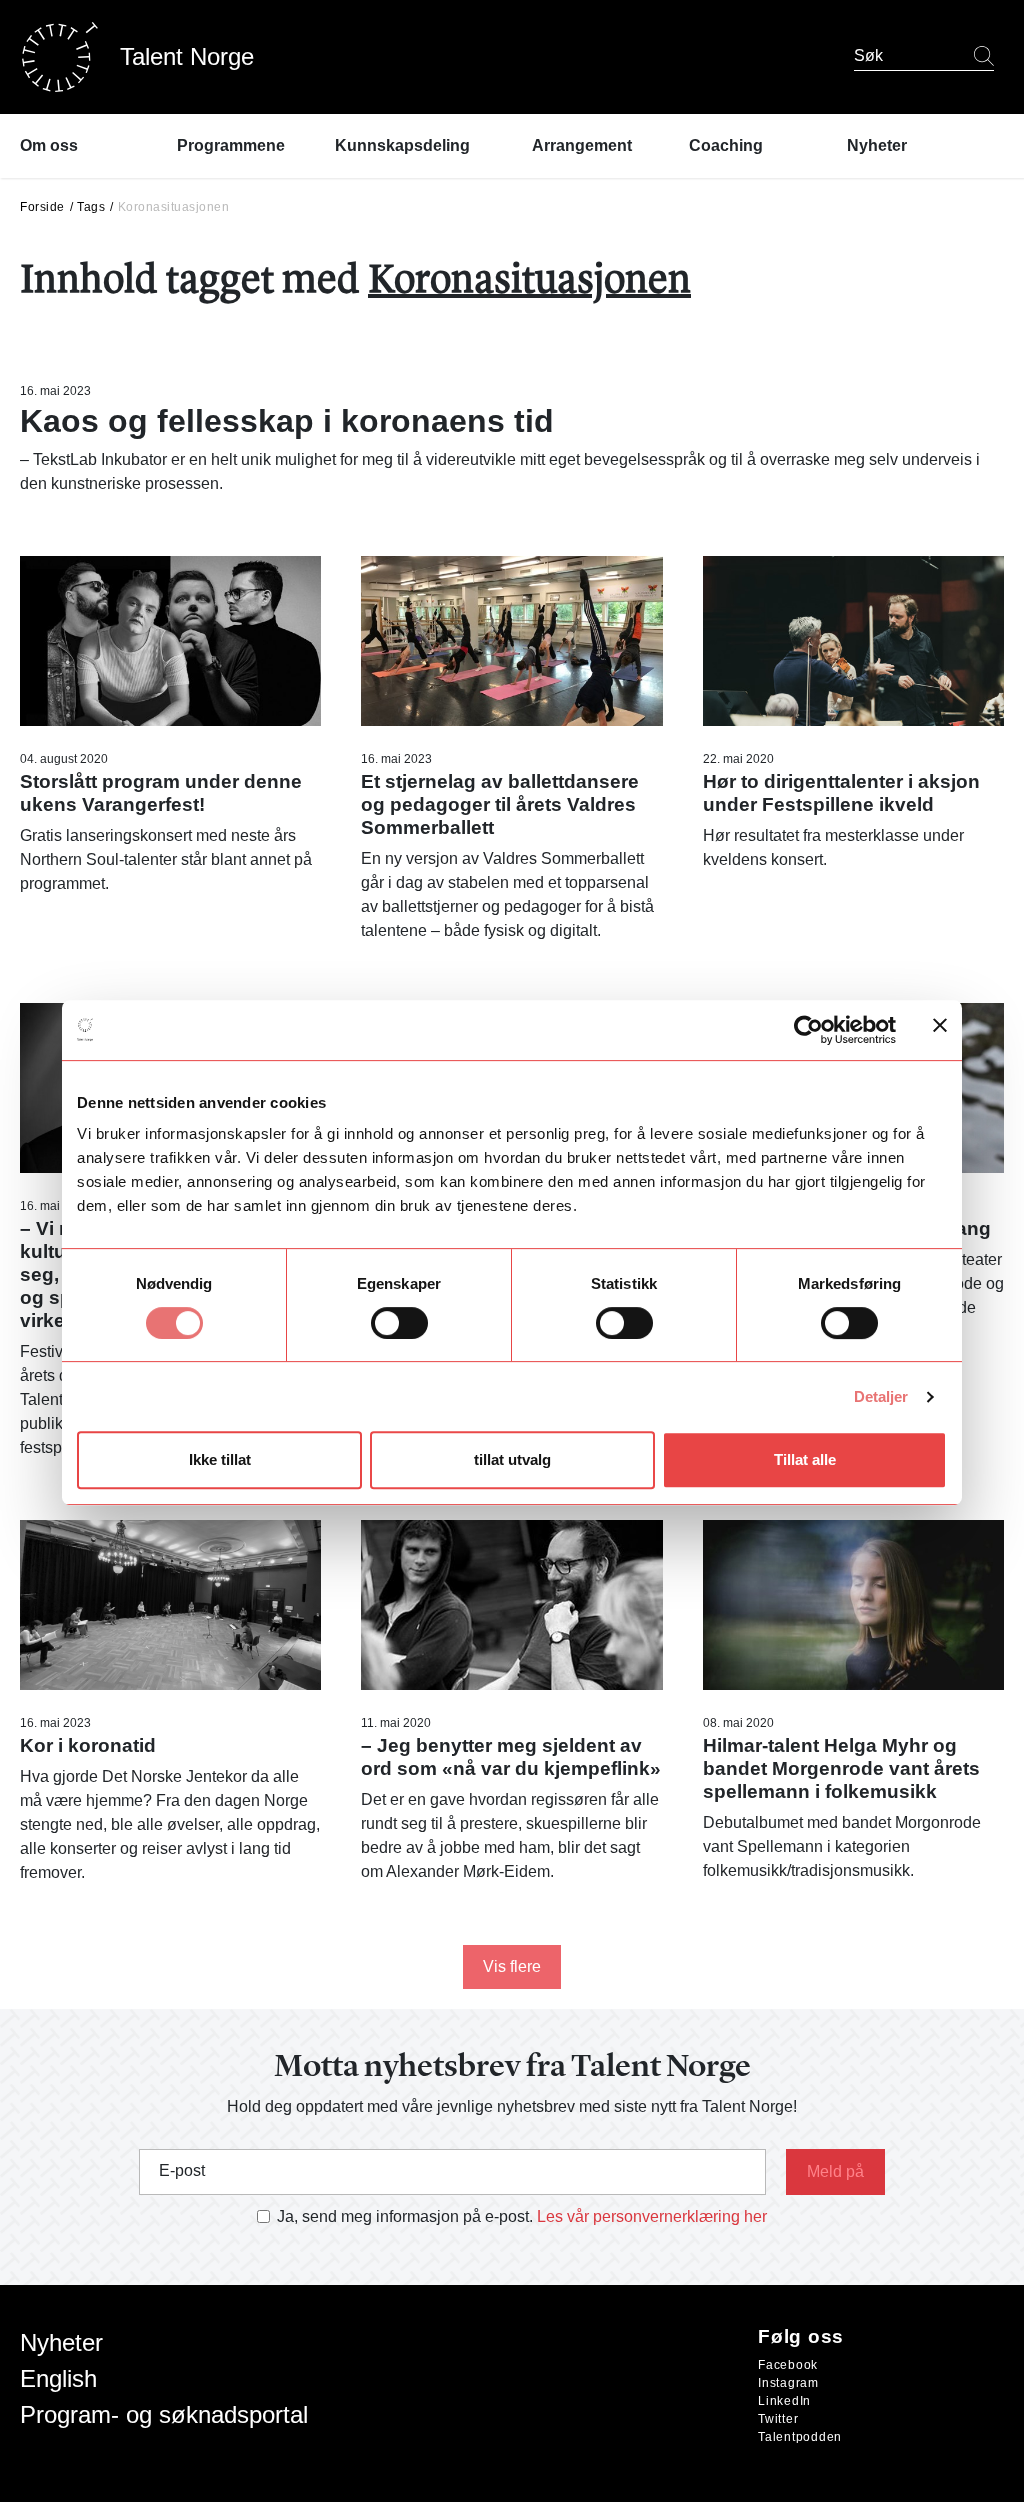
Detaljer (881, 1396)
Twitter (778, 2419)
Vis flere (512, 1966)
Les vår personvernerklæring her (652, 2216)
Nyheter (61, 2342)
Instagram (788, 2383)
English (58, 2378)
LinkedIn (784, 2401)
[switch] (399, 1323)
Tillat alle (805, 1459)
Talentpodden (800, 2437)
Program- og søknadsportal (164, 2414)
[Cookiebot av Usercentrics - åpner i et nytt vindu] (808, 1030)
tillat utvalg (512, 1459)
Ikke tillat (220, 1459)
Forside (42, 207)
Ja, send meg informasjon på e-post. (405, 2216)
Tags (91, 207)
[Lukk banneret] (940, 1029)
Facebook (788, 2365)
